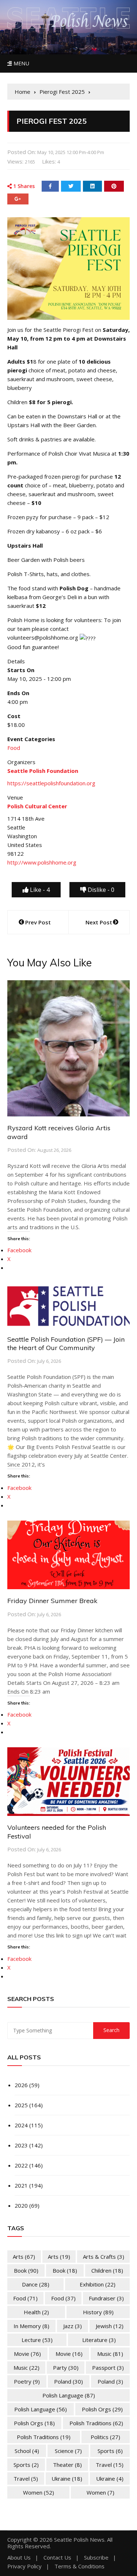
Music (110, 2354)
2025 (21, 2105)
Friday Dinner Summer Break (52, 1601)
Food (14, 748)
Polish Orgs (102, 2409)
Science (68, 2451)
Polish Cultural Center (37, 806)
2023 (21, 2145)
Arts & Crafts (104, 2257)
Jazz (73, 2326)
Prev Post (38, 922)
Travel (110, 2465)
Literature (99, 2340)
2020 (21, 2205)
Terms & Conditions (79, 2566)
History (98, 2312)
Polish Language (69, 2395)
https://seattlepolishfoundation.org (51, 783)
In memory (31, 2326)
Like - (39, 890)
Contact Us (57, 2558)
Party (66, 2368)
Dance (36, 2284)
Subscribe (96, 2558)
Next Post (99, 922)
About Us (19, 2558)
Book (26, 2270)
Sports (110, 2451)
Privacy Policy (24, 2566)
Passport (108, 2368)
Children (107, 2270)
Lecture (37, 2340)
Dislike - (100, 890)
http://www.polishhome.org (42, 862)
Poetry (27, 2381)
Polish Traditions (96, 2423)
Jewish (110, 2326)
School (27, 2451)
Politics (105, 2437)
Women (39, 2492)
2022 (21, 2165)
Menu (20, 63)
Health (36, 2312)
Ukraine (67, 2479)
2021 (21, 2185)
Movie (27, 2354)
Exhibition (98, 2284)
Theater (67, 2465)
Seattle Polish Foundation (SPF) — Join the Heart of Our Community (66, 1343)
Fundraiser (106, 2298)
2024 (21, 2125)
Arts (24, 2257)
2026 (21, 2085)
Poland (68, 2381)
